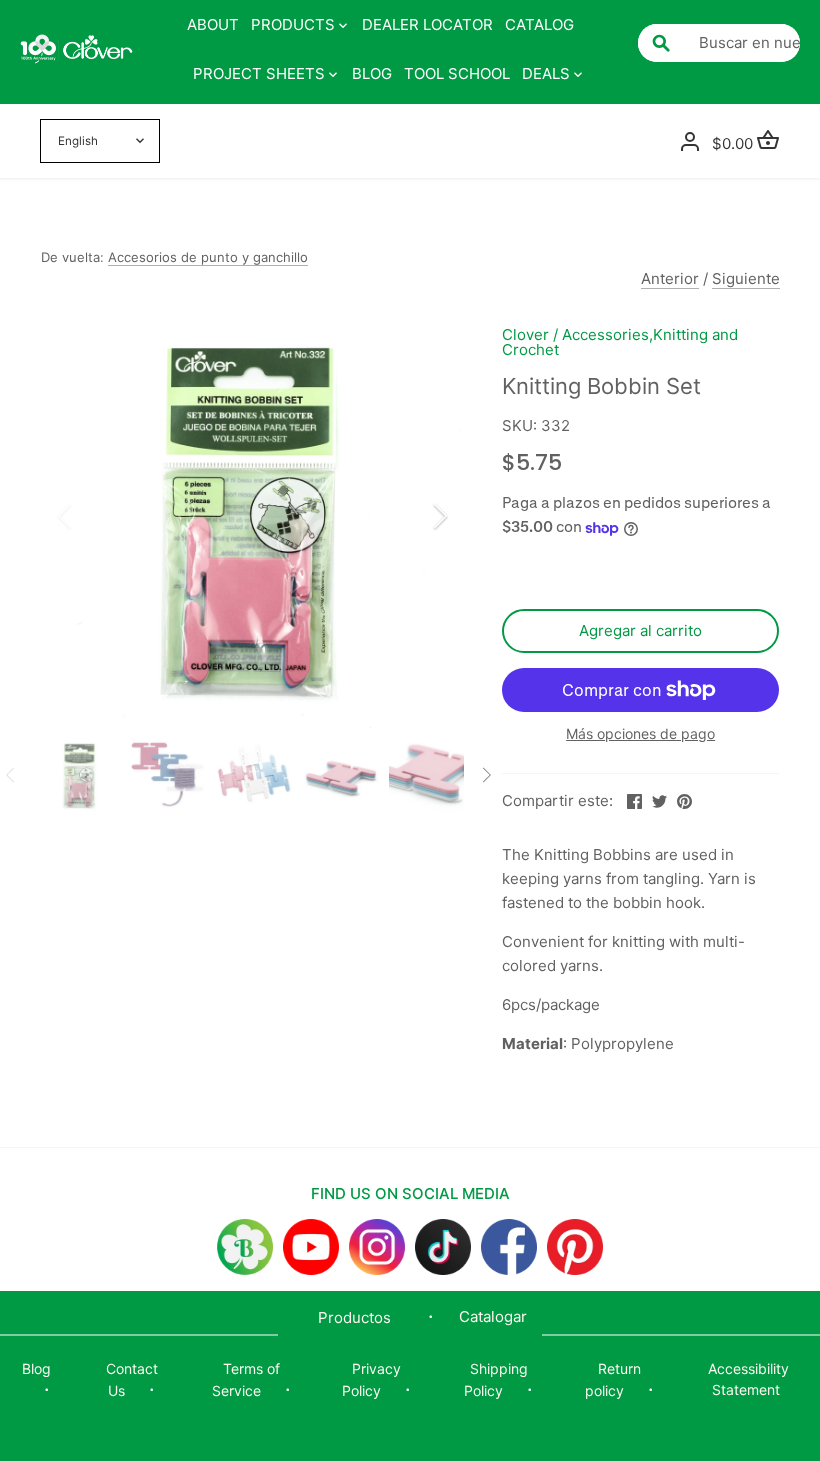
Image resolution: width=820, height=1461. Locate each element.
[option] (253, 516)
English (78, 141)
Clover (525, 334)
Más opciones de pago (640, 733)
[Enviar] (661, 43)
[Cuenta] (690, 141)
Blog (36, 1368)
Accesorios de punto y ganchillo (208, 257)
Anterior (670, 278)
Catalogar (493, 1316)
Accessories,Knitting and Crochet (620, 342)
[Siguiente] (414, 516)
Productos (354, 1317)
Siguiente (746, 278)
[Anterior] (91, 516)
